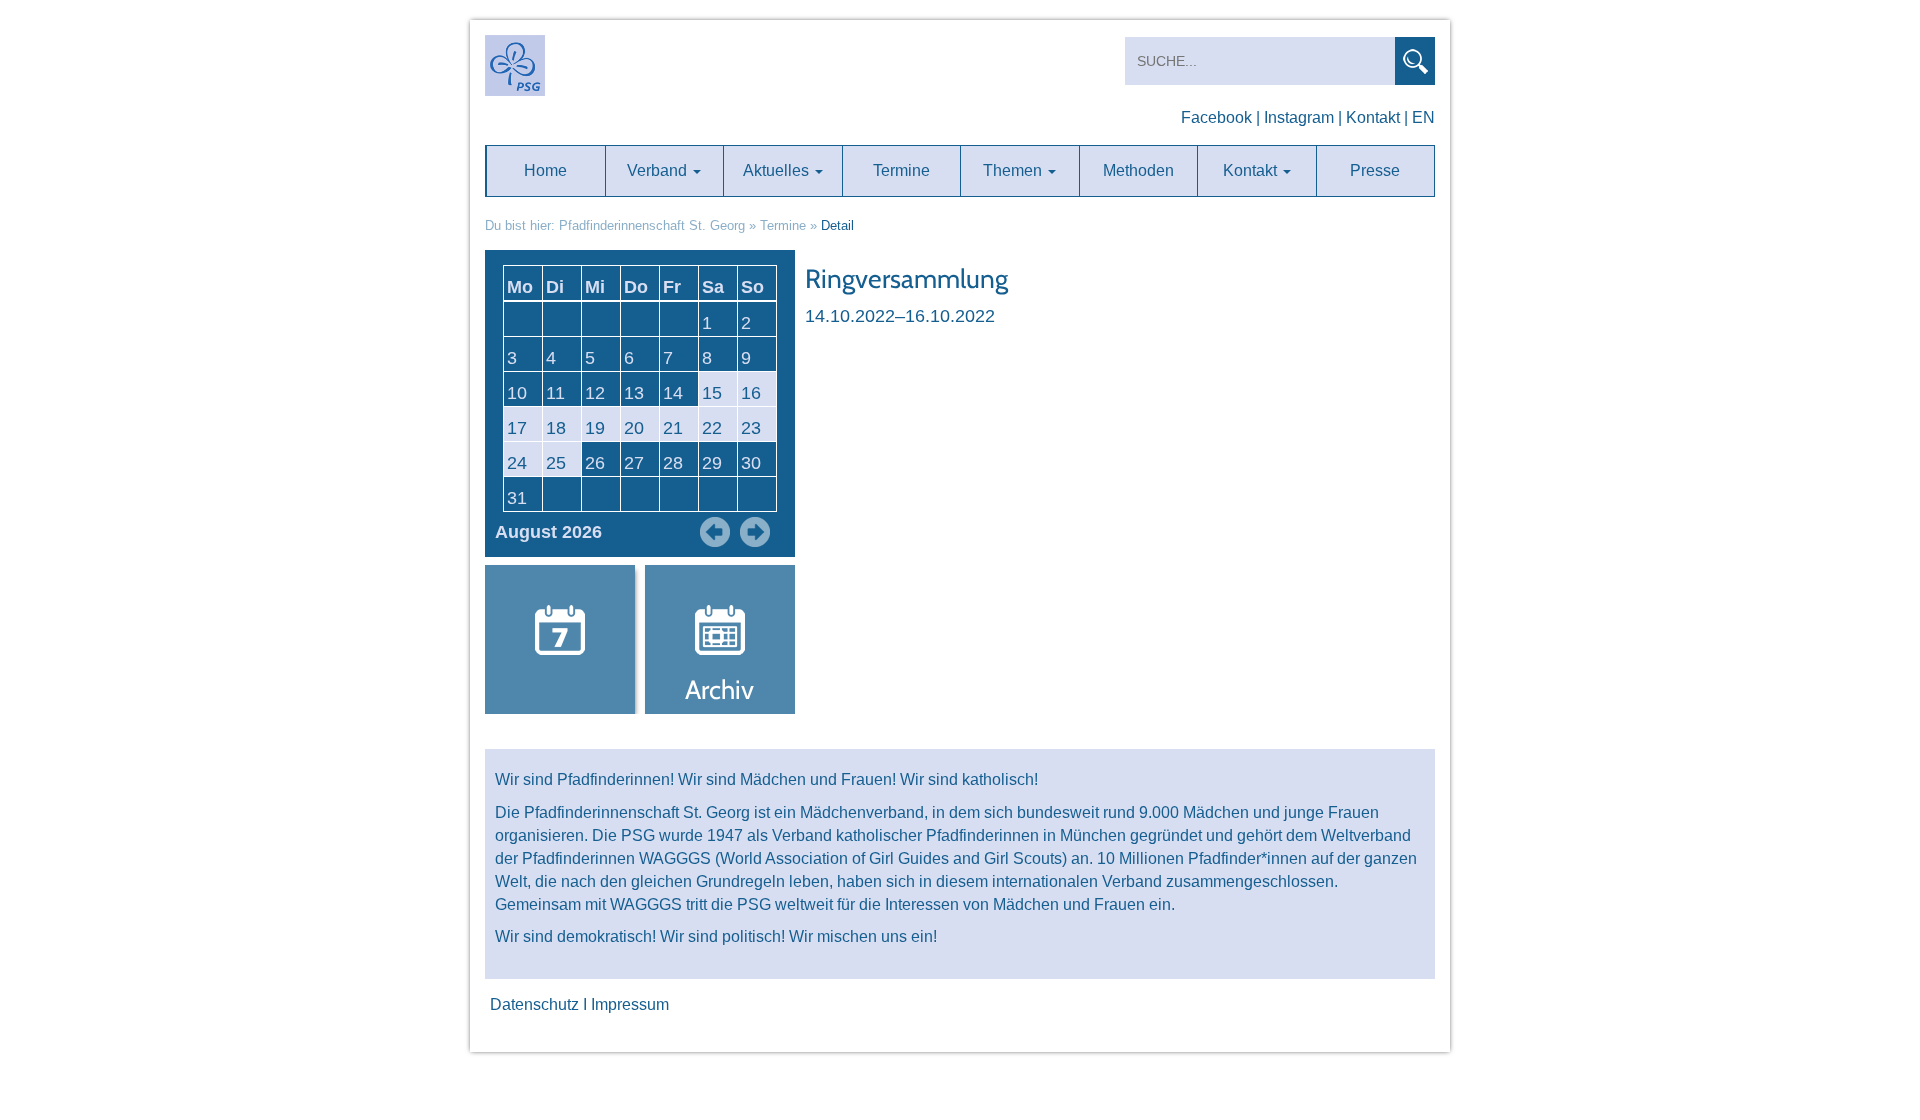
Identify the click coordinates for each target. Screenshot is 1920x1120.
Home (545, 170)
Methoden (1138, 170)
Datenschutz (534, 1004)
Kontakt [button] (1252, 170)
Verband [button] (659, 170)
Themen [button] (1014, 170)
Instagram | (1303, 117)
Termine (901, 170)
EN (1423, 117)
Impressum (630, 1004)
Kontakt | (1377, 117)
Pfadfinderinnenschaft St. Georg (652, 225)
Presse (1375, 170)
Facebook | (1220, 117)
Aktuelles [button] (778, 170)
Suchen (1415, 61)
